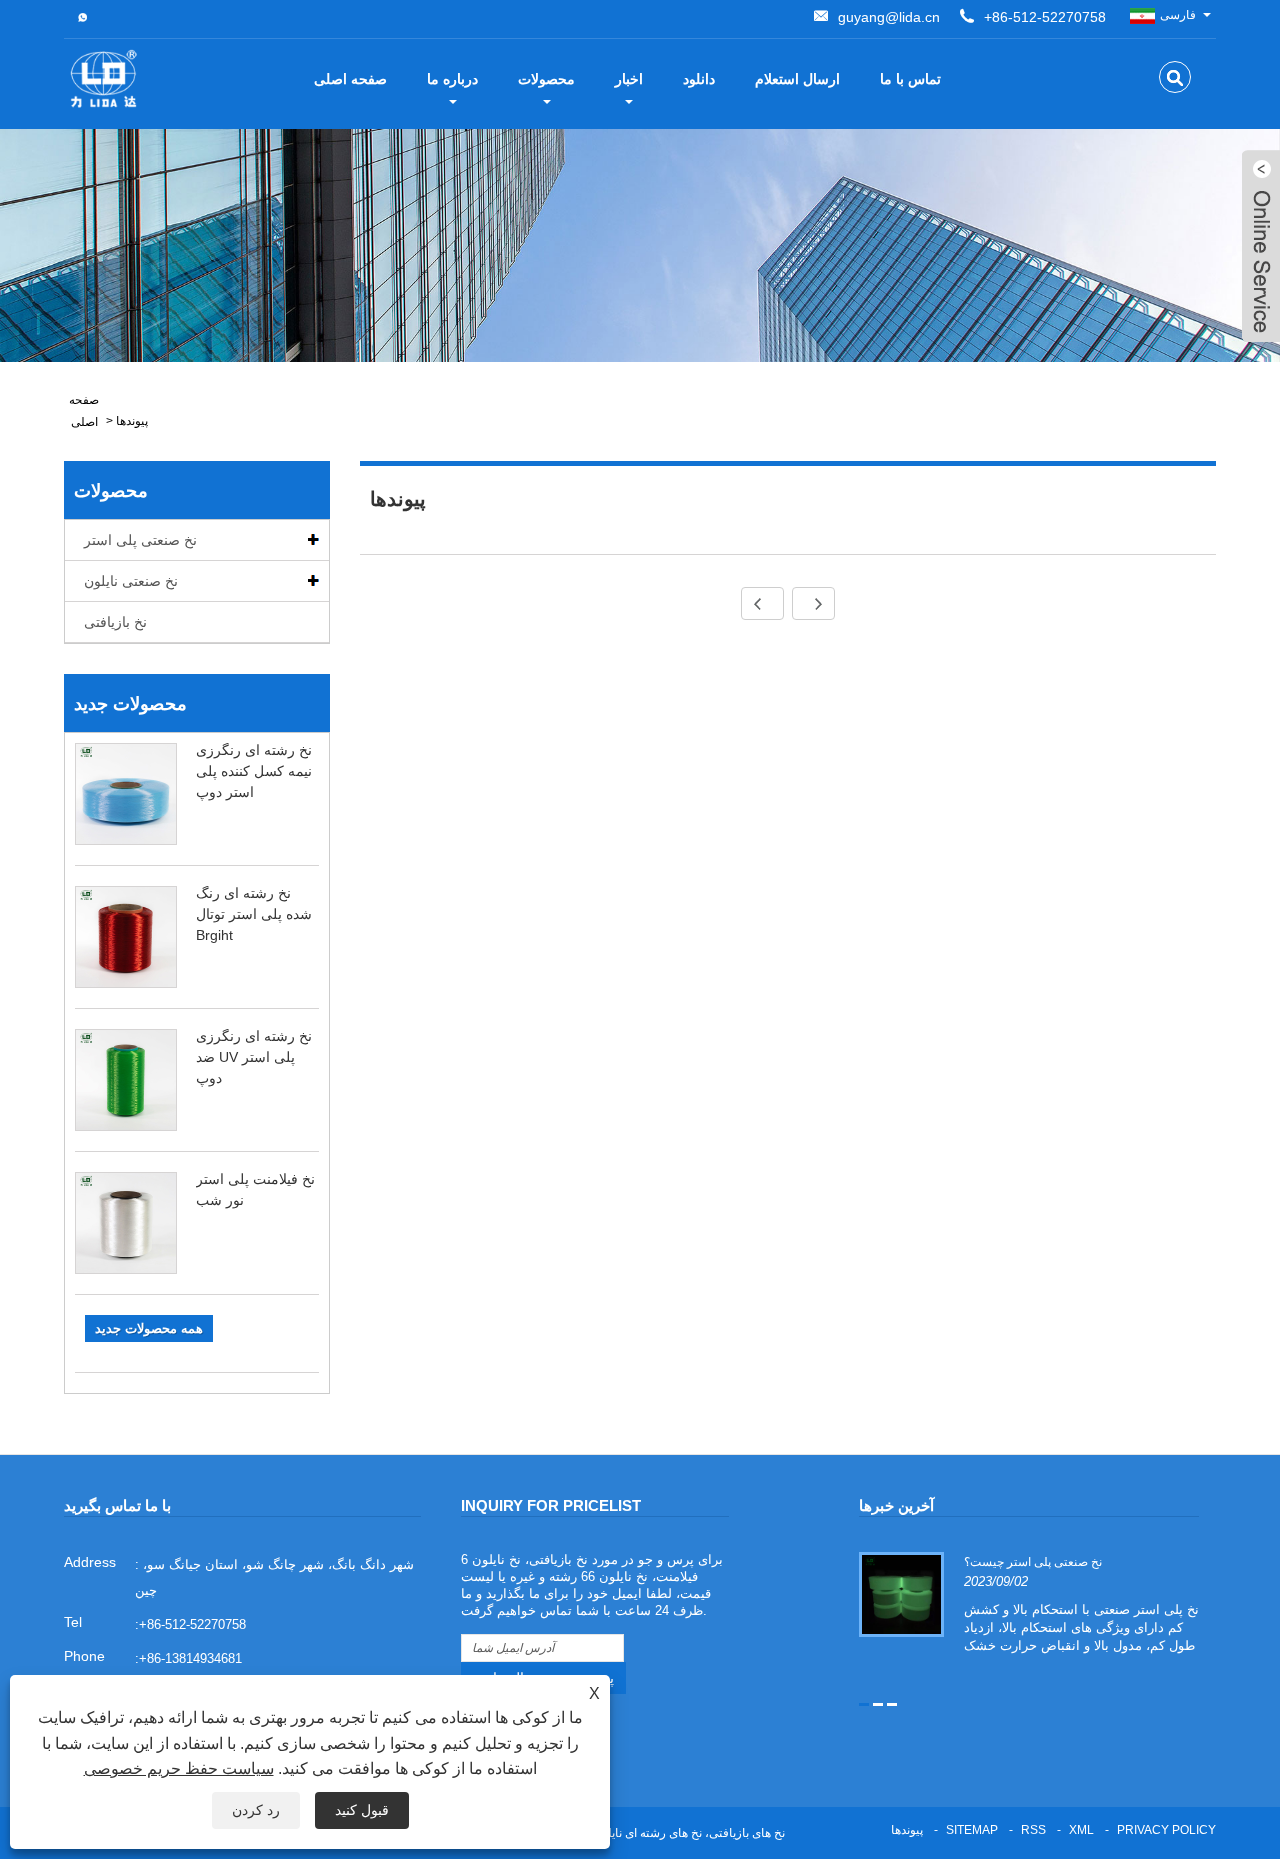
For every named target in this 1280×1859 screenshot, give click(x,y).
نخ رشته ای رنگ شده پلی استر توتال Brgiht (254, 914)
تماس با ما (910, 79)
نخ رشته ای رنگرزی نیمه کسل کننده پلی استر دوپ (254, 771)
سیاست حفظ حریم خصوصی (179, 1768)
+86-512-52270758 (1045, 17)
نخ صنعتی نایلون (131, 581)
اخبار (629, 79)
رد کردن (256, 1810)
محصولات (546, 79)
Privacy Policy (1166, 1830)
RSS (1033, 1830)
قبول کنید (362, 1810)
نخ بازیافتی (115, 622)
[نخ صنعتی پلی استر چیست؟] (901, 1594)
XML (1081, 1830)
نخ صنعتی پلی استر (140, 540)
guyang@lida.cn (889, 17)
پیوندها (132, 421)
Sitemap (972, 1830)
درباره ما (452, 79)
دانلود (699, 79)
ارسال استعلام (797, 79)
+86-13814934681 (190, 1658)
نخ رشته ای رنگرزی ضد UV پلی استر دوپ (254, 1057)
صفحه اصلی (350, 79)
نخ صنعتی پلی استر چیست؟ (1033, 1562)
